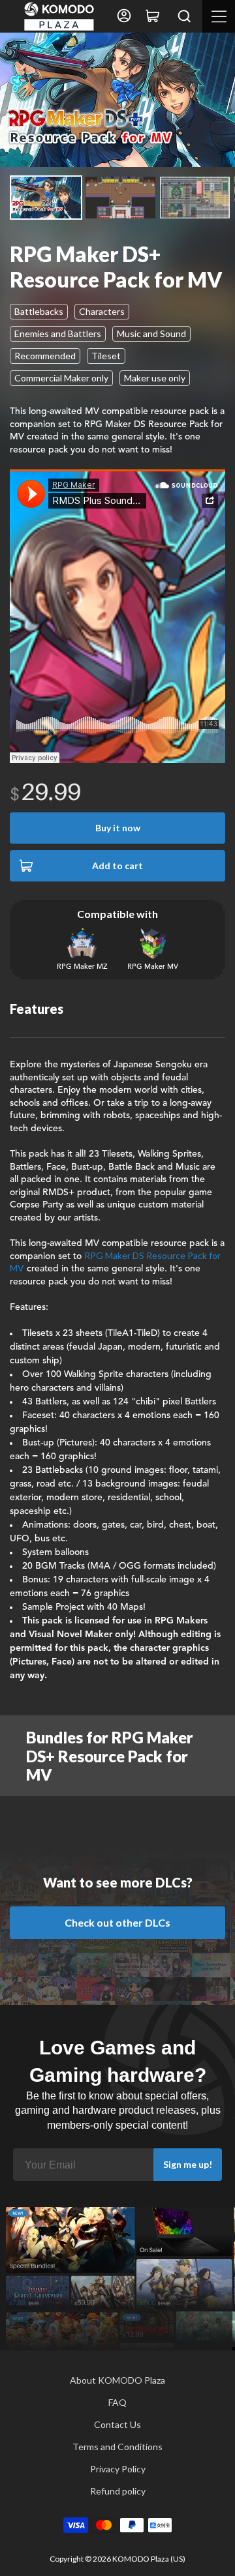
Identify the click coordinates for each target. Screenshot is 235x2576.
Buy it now (118, 828)
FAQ (117, 2402)
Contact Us (117, 2424)
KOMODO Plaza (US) (149, 2559)
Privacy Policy (118, 2469)
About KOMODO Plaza (117, 2380)
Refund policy (118, 2491)
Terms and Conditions (117, 2447)
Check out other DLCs (117, 1922)
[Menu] (219, 16)
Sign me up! (188, 2164)
